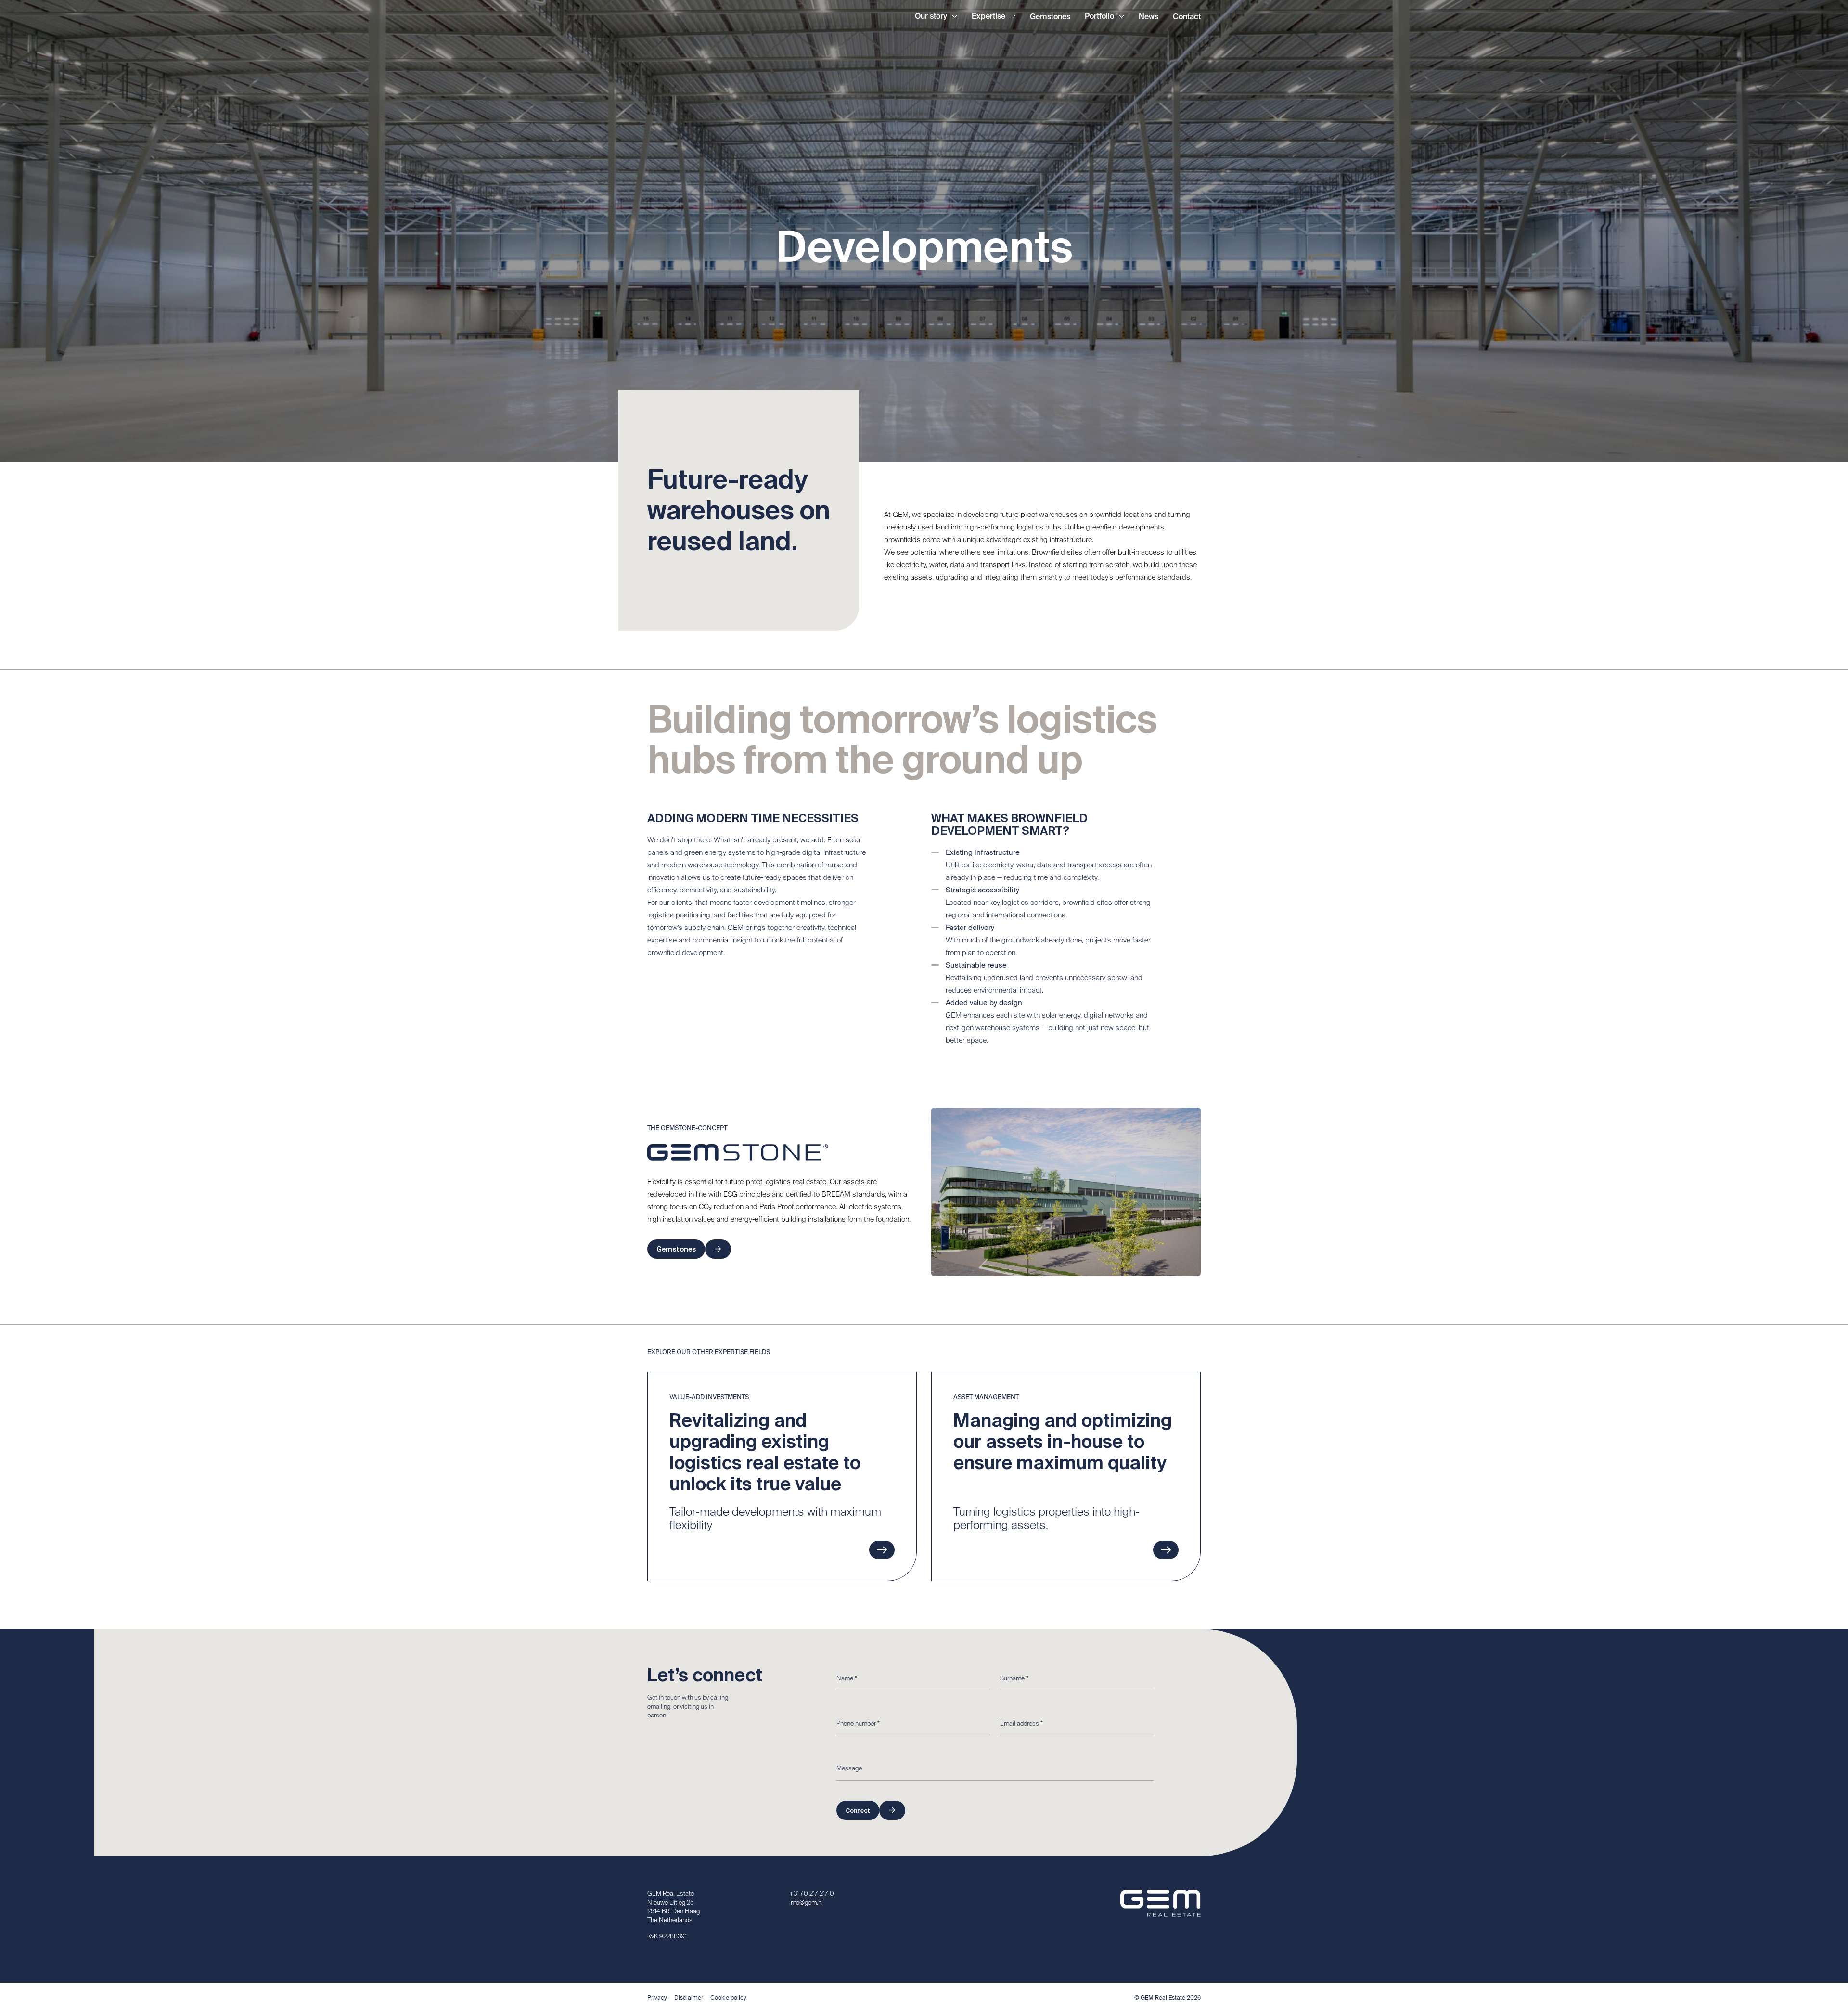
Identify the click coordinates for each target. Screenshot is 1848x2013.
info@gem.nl (806, 1903)
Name (847, 1679)
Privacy (657, 1998)
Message (849, 1769)
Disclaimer (689, 1998)
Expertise (988, 17)
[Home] (672, 17)
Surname (1014, 1679)
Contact (1187, 17)
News (1149, 17)
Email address (1021, 1724)
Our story (931, 17)
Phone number (858, 1724)
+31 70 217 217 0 (812, 1894)
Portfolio (1099, 17)
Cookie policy (728, 1998)
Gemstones (1050, 17)
